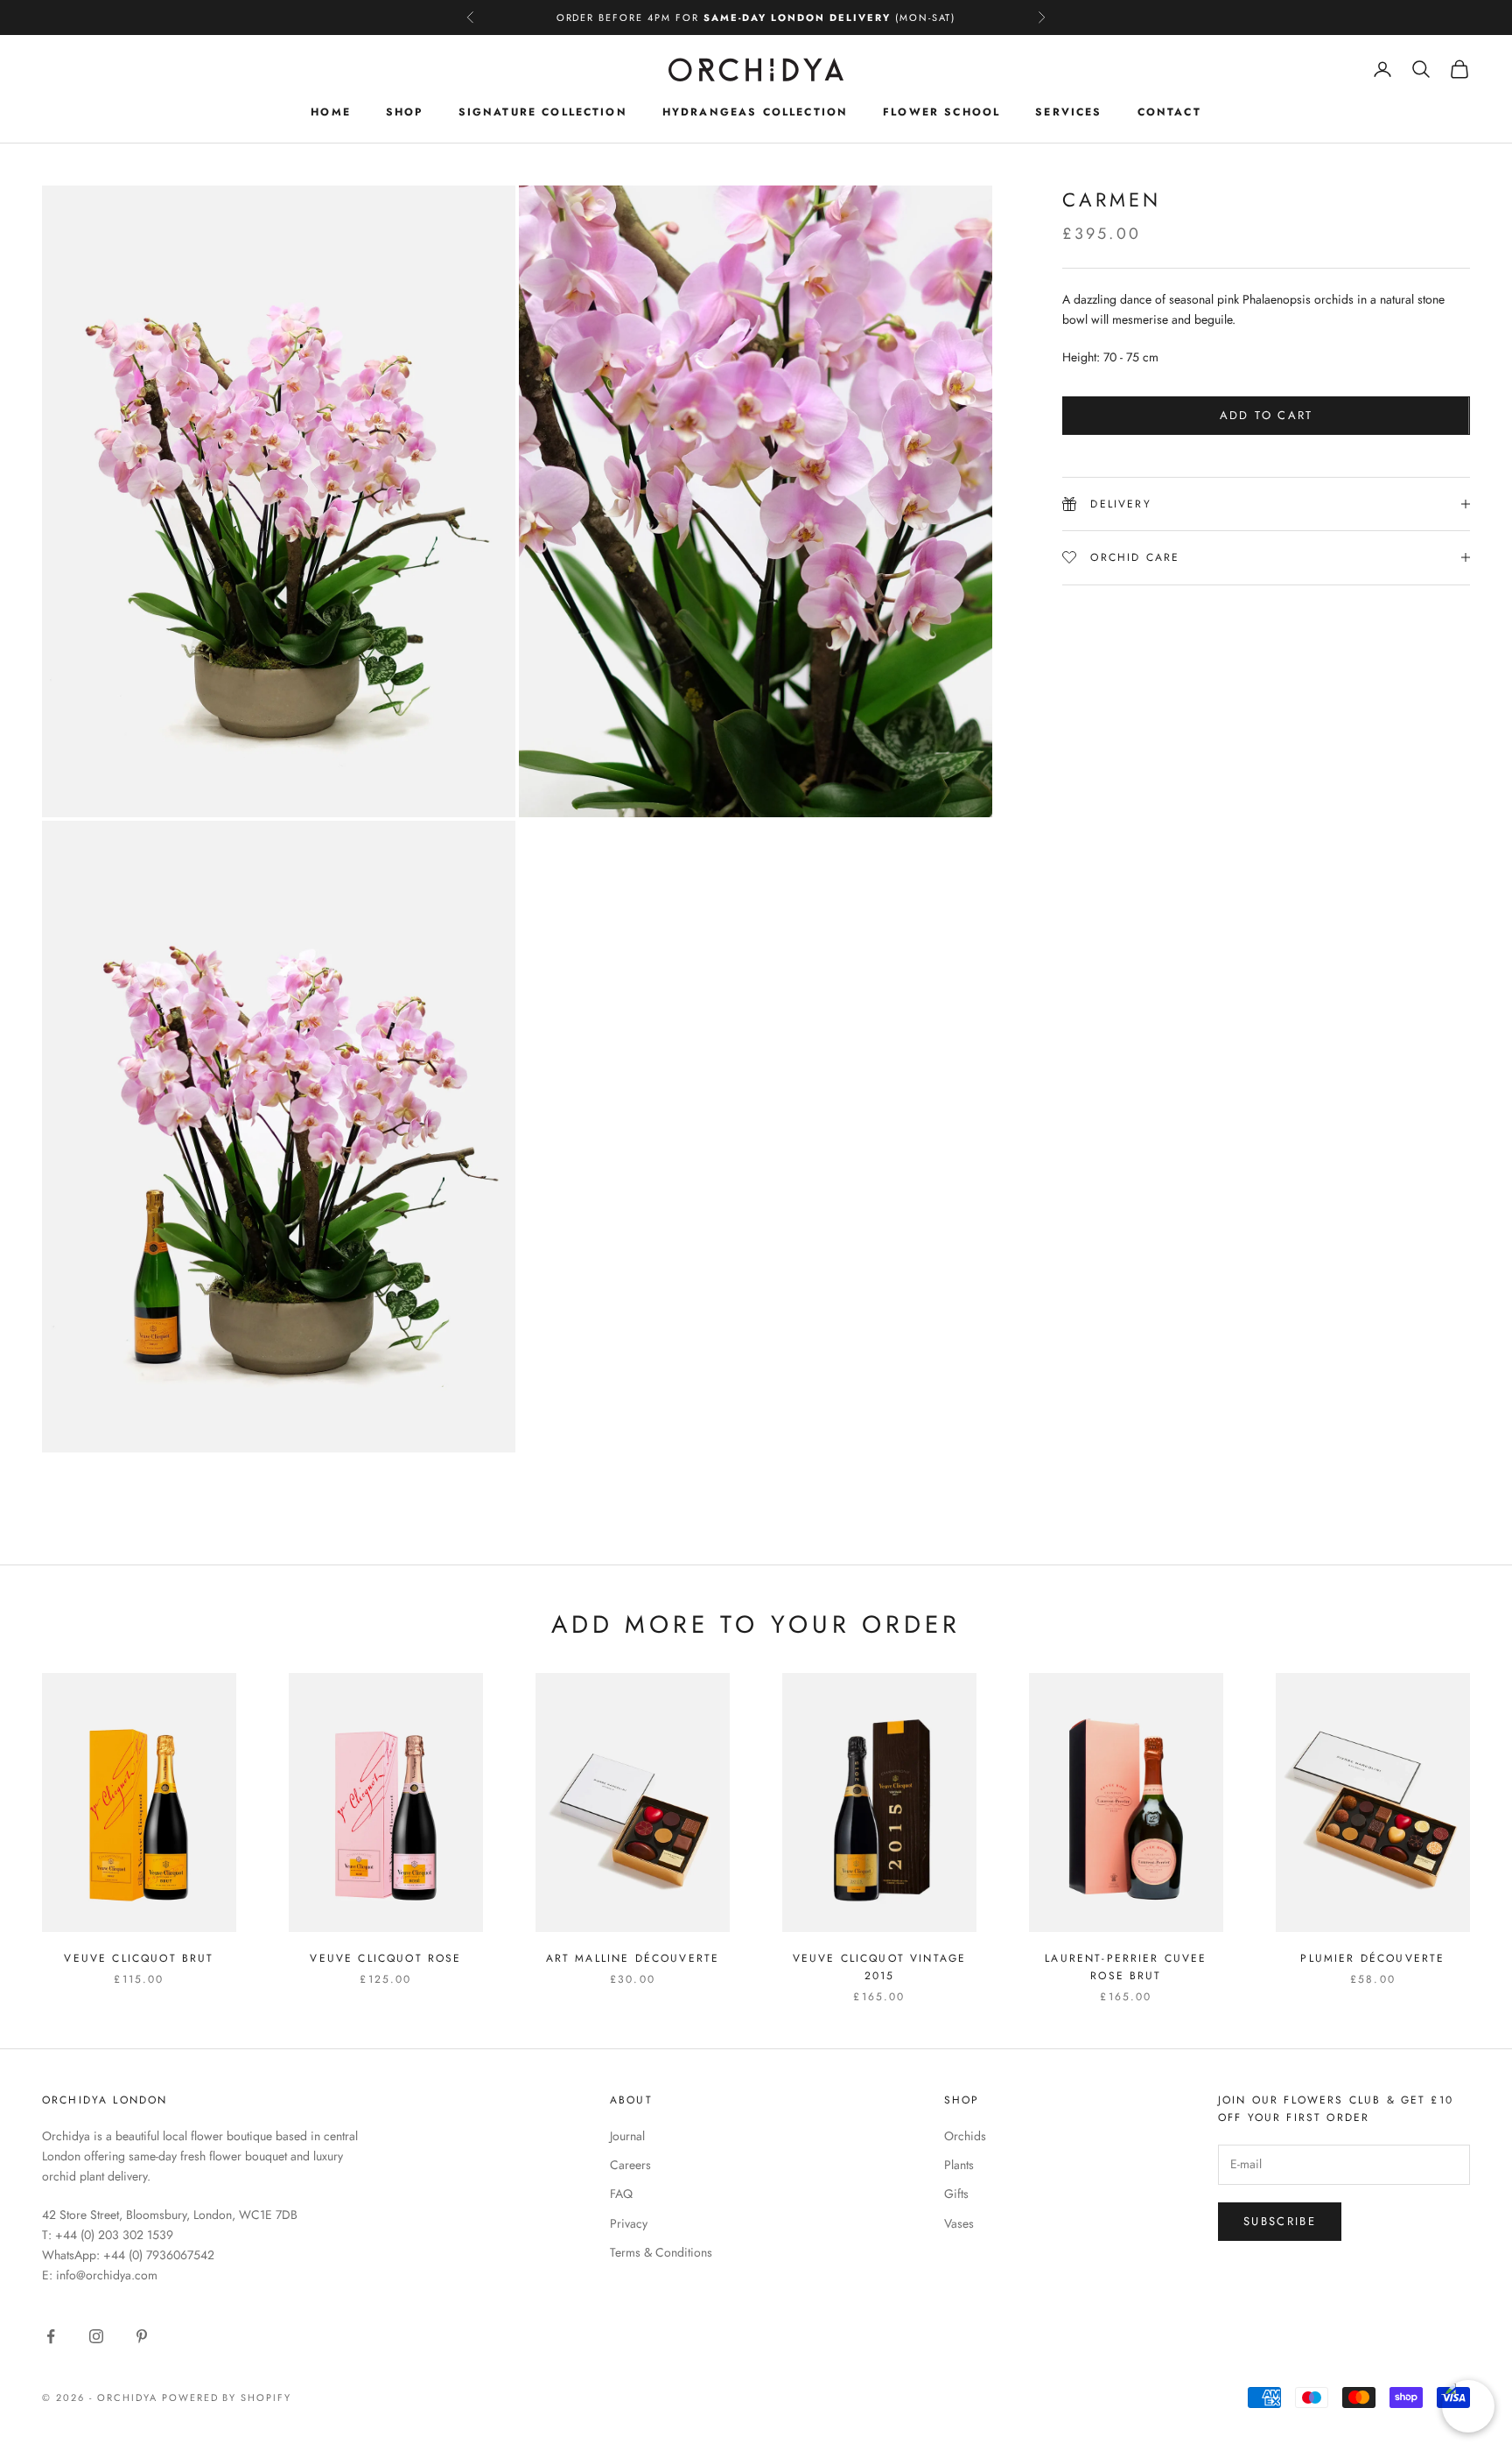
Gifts (956, 2194)
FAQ (621, 2194)
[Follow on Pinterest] (142, 2336)
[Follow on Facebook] (51, 2336)
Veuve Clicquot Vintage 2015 (880, 1967)
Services (1068, 112)
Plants (959, 2165)
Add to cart (1267, 415)
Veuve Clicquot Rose (385, 1958)
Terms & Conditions (661, 2252)
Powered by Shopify (227, 2397)
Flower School (941, 112)
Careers (630, 2165)
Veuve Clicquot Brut (139, 1958)
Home (331, 112)
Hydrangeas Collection (755, 112)
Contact (1169, 112)
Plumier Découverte (1372, 1958)
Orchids (965, 2136)
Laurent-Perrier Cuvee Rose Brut (1126, 1967)
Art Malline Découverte (633, 1958)
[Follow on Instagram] (96, 2336)
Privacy (629, 2223)
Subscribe (1280, 2221)
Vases (959, 2223)
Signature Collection (543, 112)
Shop (405, 112)
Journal (627, 2136)
